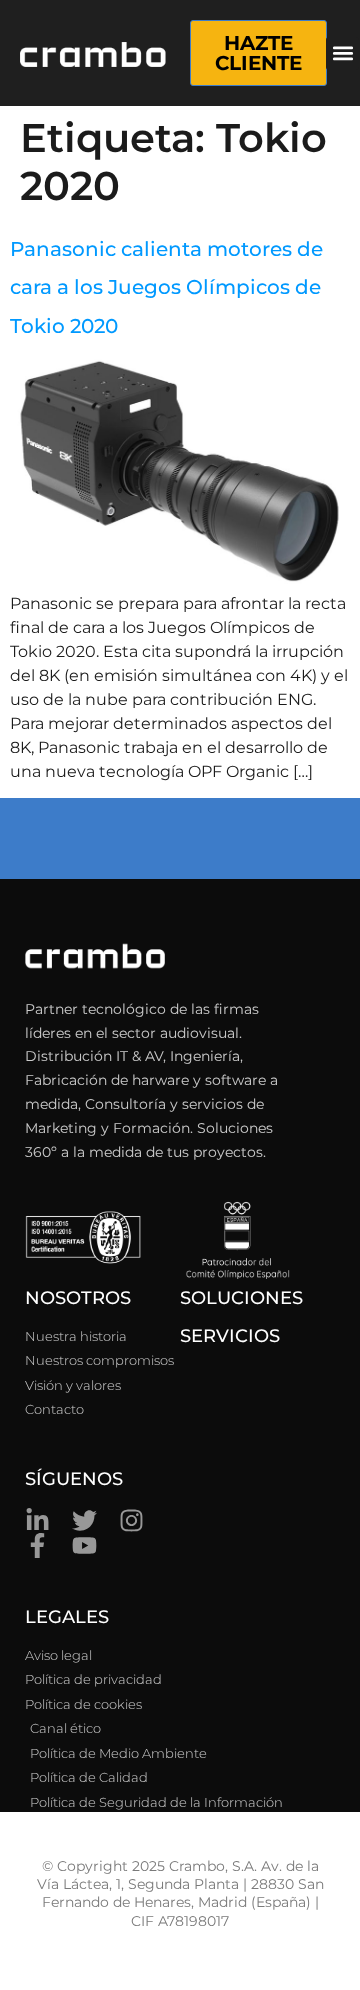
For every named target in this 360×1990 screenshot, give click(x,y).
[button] (342, 53)
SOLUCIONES (241, 1298)
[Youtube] (84, 1545)
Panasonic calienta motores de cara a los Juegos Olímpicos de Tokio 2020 (166, 287)
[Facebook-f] (37, 1545)
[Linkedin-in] (37, 1520)
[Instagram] (131, 1520)
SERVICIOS (230, 1336)
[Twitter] (84, 1520)
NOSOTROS (78, 1298)
